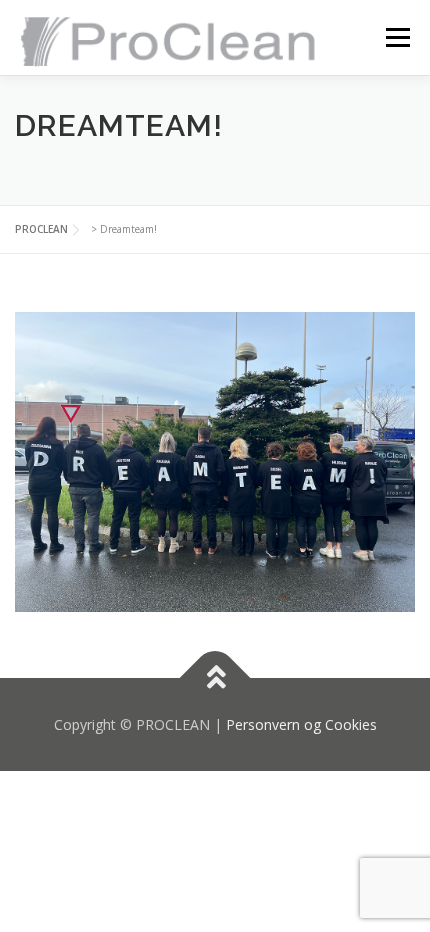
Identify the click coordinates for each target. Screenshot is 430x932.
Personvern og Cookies (301, 724)
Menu (396, 37)
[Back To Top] (215, 677)
